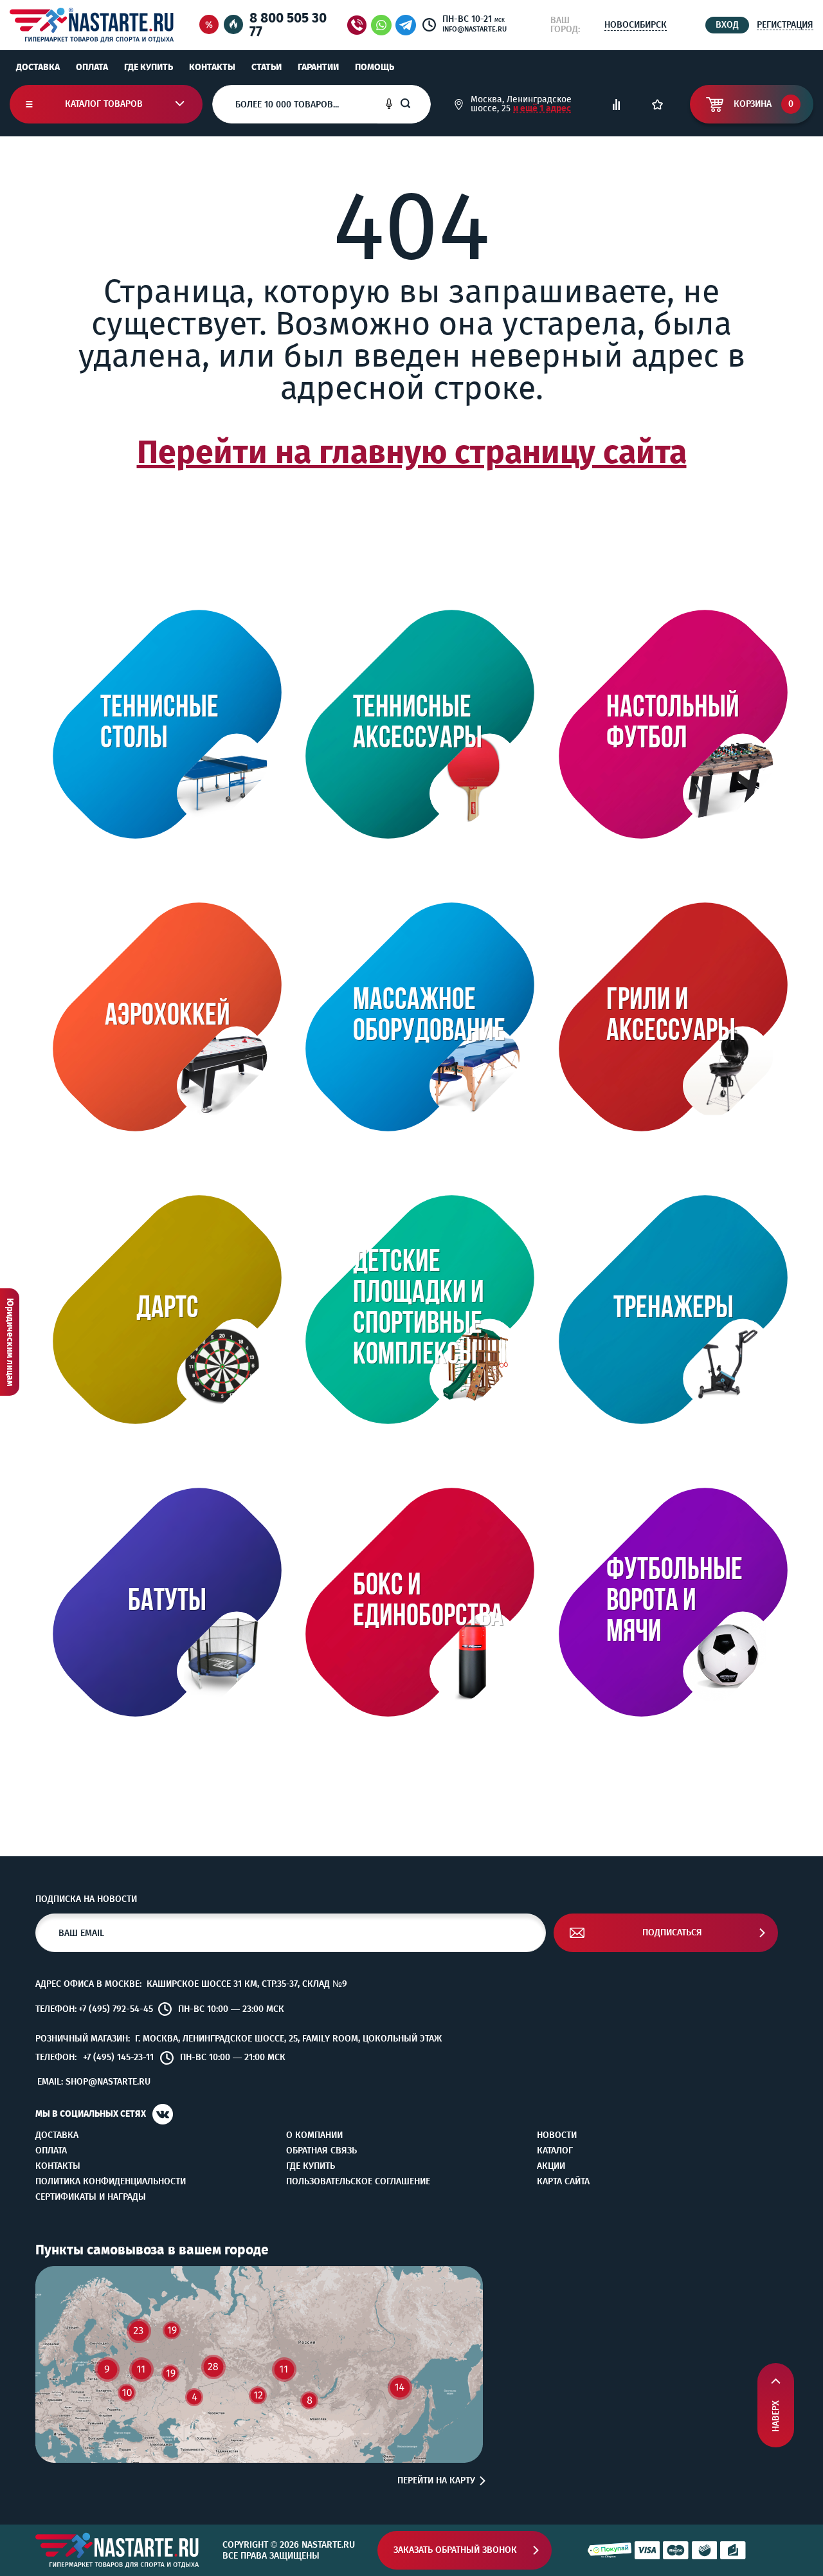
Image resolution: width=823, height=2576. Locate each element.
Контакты (212, 67)
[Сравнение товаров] (616, 105)
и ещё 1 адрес (542, 108)
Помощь (375, 67)
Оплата (92, 67)
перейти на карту (436, 2481)
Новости (557, 2135)
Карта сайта (563, 2182)
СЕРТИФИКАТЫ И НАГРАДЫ (91, 2197)
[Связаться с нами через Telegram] (408, 25)
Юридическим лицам (10, 1342)
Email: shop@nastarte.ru (94, 2082)
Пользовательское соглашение (358, 2182)
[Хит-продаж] (233, 25)
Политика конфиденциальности (111, 2182)
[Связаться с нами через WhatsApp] (381, 25)
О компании (314, 2135)
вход (727, 25)
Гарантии (318, 67)
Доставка (38, 67)
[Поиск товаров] (415, 104)
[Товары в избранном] (657, 105)
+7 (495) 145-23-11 (118, 2058)
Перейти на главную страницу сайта (412, 452)
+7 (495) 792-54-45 (116, 2009)
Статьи (267, 67)
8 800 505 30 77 (288, 25)
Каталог (555, 2151)
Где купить (149, 67)
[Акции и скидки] (209, 25)
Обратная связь (321, 2151)
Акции (551, 2166)
